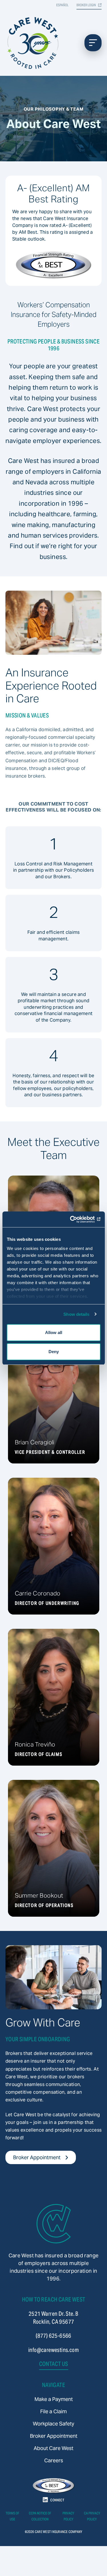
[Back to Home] (54, 2224)
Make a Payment (54, 2399)
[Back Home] (34, 43)
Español (62, 5)
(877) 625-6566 (53, 2336)
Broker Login (86, 5)
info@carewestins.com (53, 2350)
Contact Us (54, 2364)
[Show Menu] (93, 43)
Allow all (54, 1332)
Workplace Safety (53, 2424)
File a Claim (53, 2411)
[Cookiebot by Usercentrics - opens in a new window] (76, 1219)
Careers (54, 2460)
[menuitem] (54, 2399)
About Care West (53, 2448)
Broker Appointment (37, 2157)
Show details (76, 1314)
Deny (54, 1352)
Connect (57, 2500)
